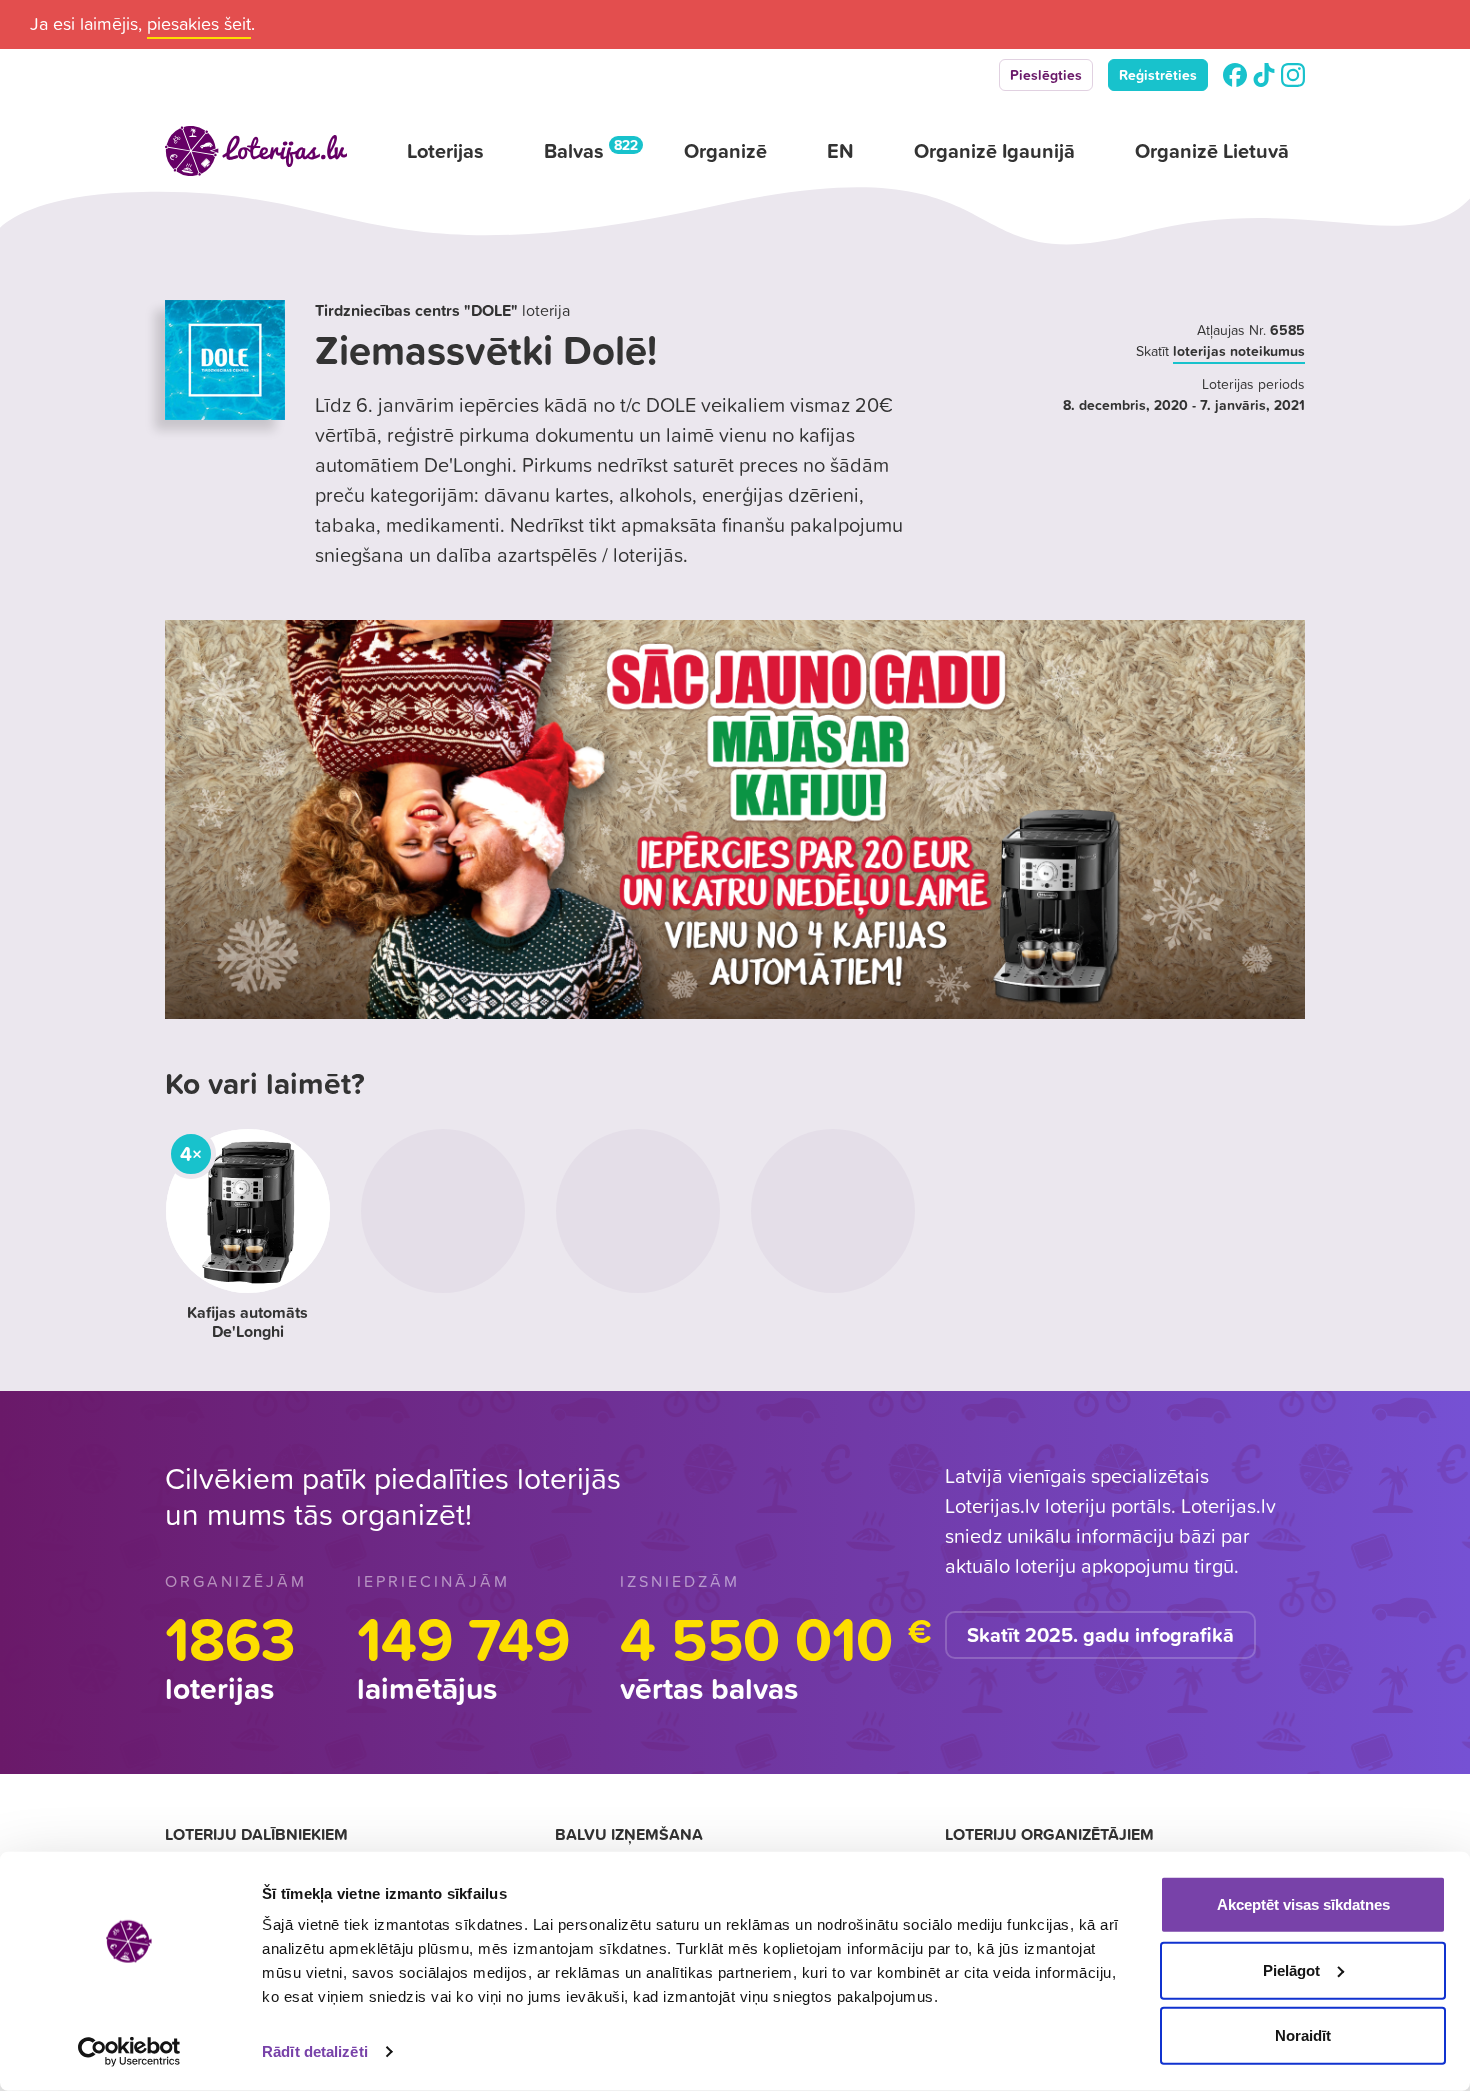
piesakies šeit (199, 23)
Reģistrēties (1158, 75)
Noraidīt (1303, 2035)
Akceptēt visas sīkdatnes (1303, 1904)
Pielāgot (1291, 1969)
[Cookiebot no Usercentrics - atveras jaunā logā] (129, 2052)
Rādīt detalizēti (315, 2051)
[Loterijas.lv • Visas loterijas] (256, 151)
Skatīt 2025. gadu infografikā (1100, 1635)
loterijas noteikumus (1239, 351)
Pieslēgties (1046, 75)
